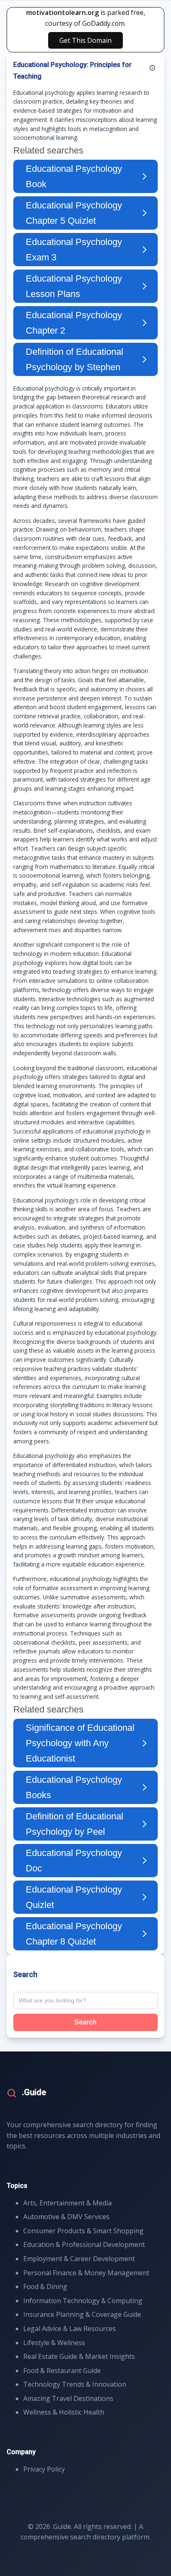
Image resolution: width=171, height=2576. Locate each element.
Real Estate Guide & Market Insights (79, 2356)
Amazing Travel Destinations (68, 2398)
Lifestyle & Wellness (54, 2343)
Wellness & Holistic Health (64, 2412)
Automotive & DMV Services (66, 2217)
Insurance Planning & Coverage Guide (82, 2314)
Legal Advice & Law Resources (70, 2329)
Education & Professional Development (84, 2244)
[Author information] (152, 68)
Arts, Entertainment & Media (67, 2203)
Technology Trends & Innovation (75, 2384)
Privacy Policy (44, 2469)
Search (85, 2022)
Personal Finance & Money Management (86, 2273)
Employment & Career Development (79, 2259)
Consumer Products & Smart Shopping (83, 2231)
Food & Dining (45, 2286)
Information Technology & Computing (83, 2301)
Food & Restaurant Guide (62, 2371)
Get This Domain (85, 40)
